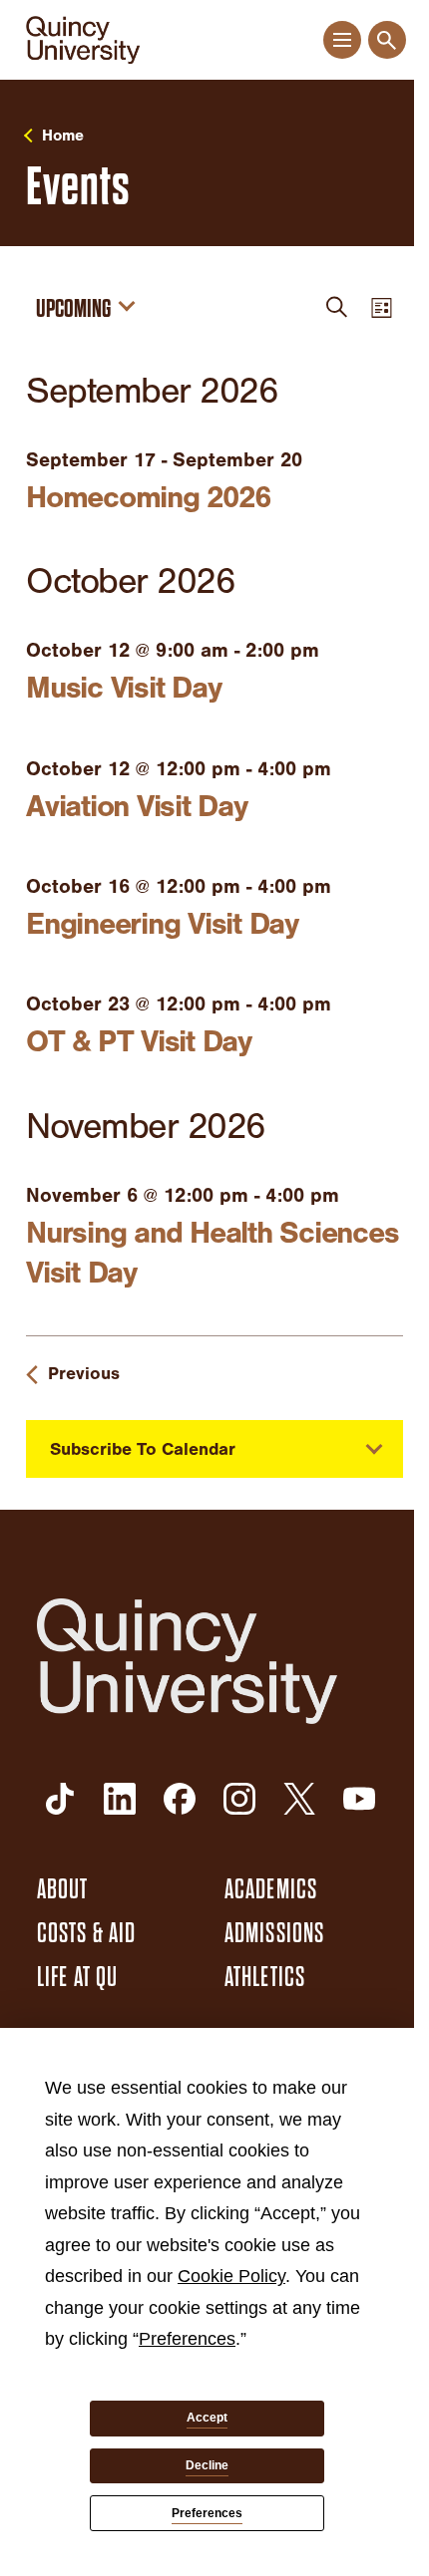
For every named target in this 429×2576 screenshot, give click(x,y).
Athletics (265, 1977)
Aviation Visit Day (137, 806)
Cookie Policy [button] (231, 2276)
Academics (271, 1889)
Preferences (207, 2513)
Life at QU (77, 1977)
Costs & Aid (86, 1933)
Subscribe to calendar (143, 1449)
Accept (207, 2418)
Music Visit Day (123, 688)
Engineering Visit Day (162, 924)
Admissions (274, 1933)
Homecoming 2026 (148, 497)
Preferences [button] (187, 2339)
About (63, 1889)
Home (63, 136)
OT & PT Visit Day (139, 1041)
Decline (207, 2465)
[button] (342, 40)
